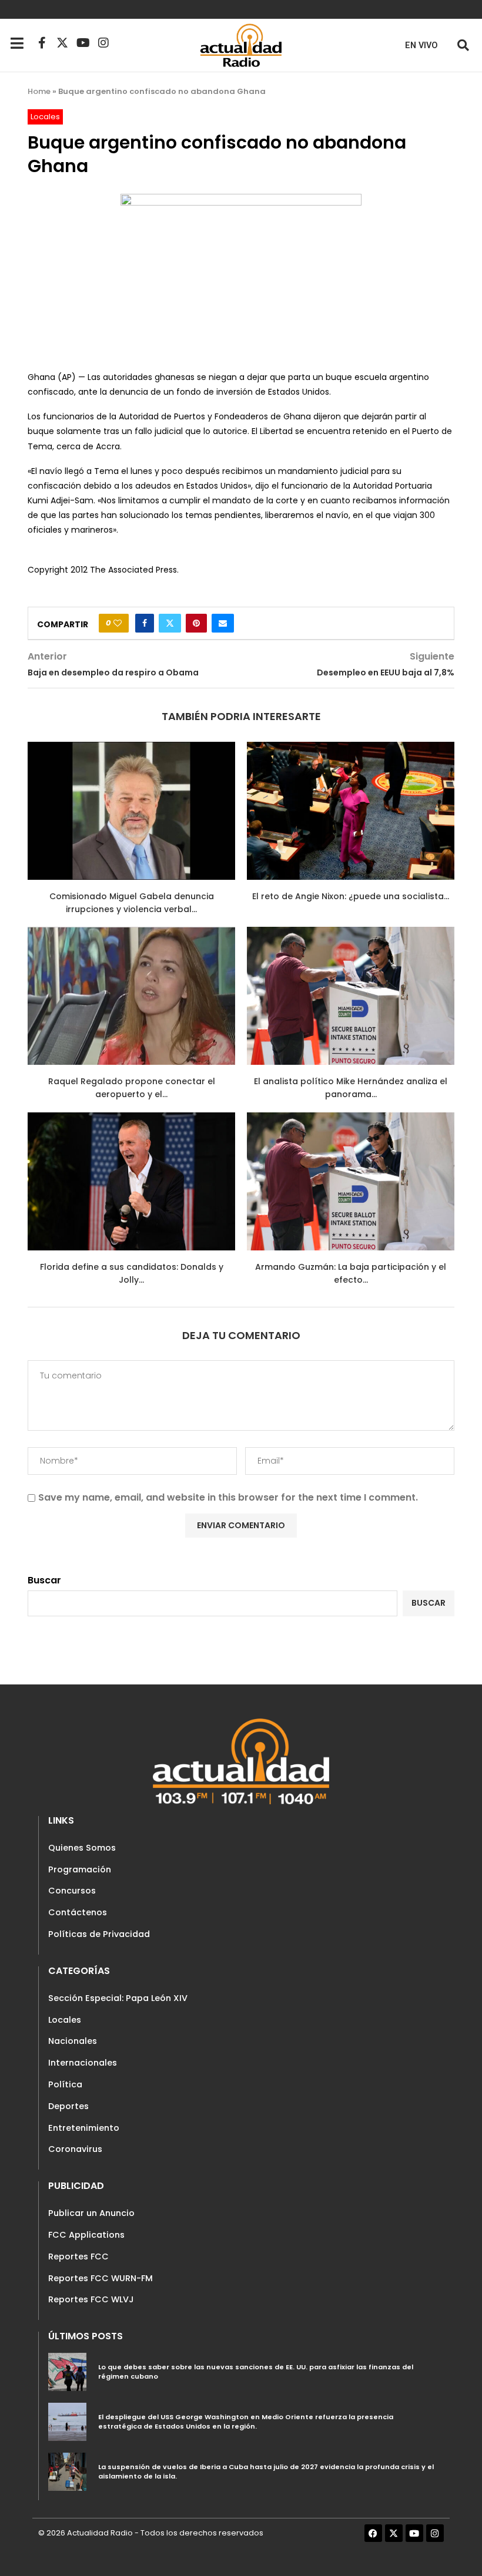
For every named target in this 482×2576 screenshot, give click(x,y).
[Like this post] (118, 623)
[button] (463, 45)
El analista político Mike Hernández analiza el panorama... (351, 1088)
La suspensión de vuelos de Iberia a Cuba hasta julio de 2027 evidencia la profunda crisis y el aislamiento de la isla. (266, 2471)
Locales (65, 2020)
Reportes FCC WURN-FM (101, 2278)
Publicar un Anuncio (91, 2213)
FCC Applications (86, 2235)
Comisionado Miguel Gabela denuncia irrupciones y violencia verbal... (132, 903)
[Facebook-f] (42, 43)
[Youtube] (83, 43)
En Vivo (421, 46)
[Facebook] (373, 2533)
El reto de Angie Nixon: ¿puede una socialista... (351, 896)
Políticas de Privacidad (99, 1934)
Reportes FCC (78, 2256)
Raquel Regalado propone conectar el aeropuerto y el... (132, 1088)
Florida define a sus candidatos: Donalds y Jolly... (132, 1273)
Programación (80, 1869)
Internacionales (83, 2063)
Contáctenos (78, 1912)
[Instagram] (103, 43)
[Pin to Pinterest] (196, 623)
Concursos (72, 1891)
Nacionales (73, 2041)
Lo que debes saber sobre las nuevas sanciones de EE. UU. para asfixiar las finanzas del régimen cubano (256, 2372)
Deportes (68, 2106)
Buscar (44, 1580)
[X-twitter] (62, 43)
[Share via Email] (223, 623)
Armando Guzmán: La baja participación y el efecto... (351, 1273)
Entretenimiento (84, 2128)
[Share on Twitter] (170, 623)
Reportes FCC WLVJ (91, 2299)
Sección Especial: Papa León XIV (118, 1998)
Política (65, 2084)
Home (39, 91)
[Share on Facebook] (145, 623)
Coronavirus (75, 2149)
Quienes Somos (82, 1848)
